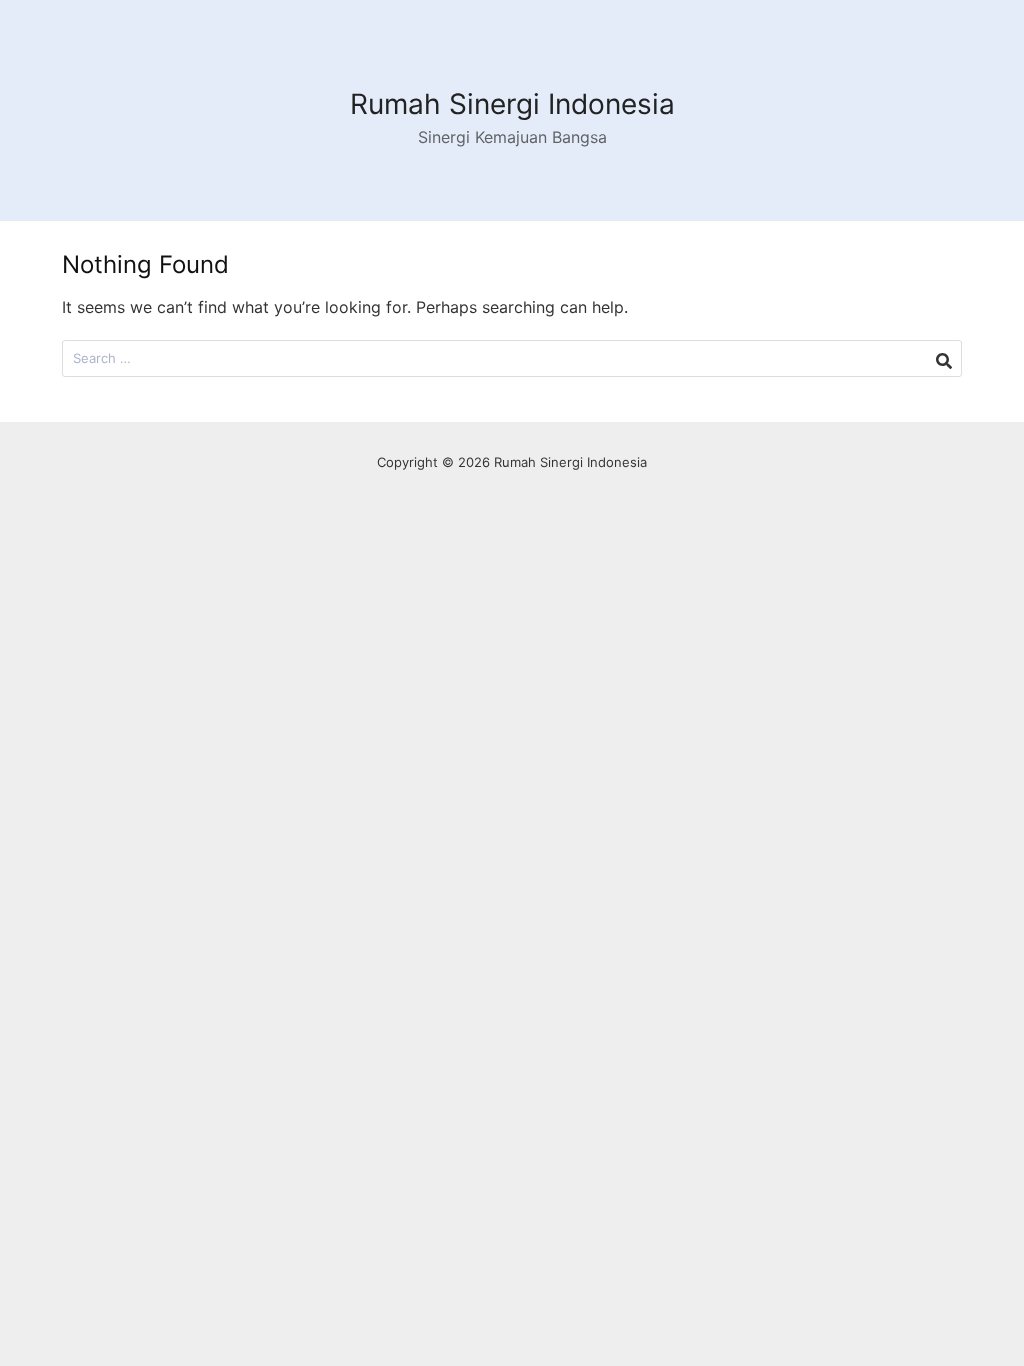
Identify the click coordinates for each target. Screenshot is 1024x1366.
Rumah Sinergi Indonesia (512, 104)
